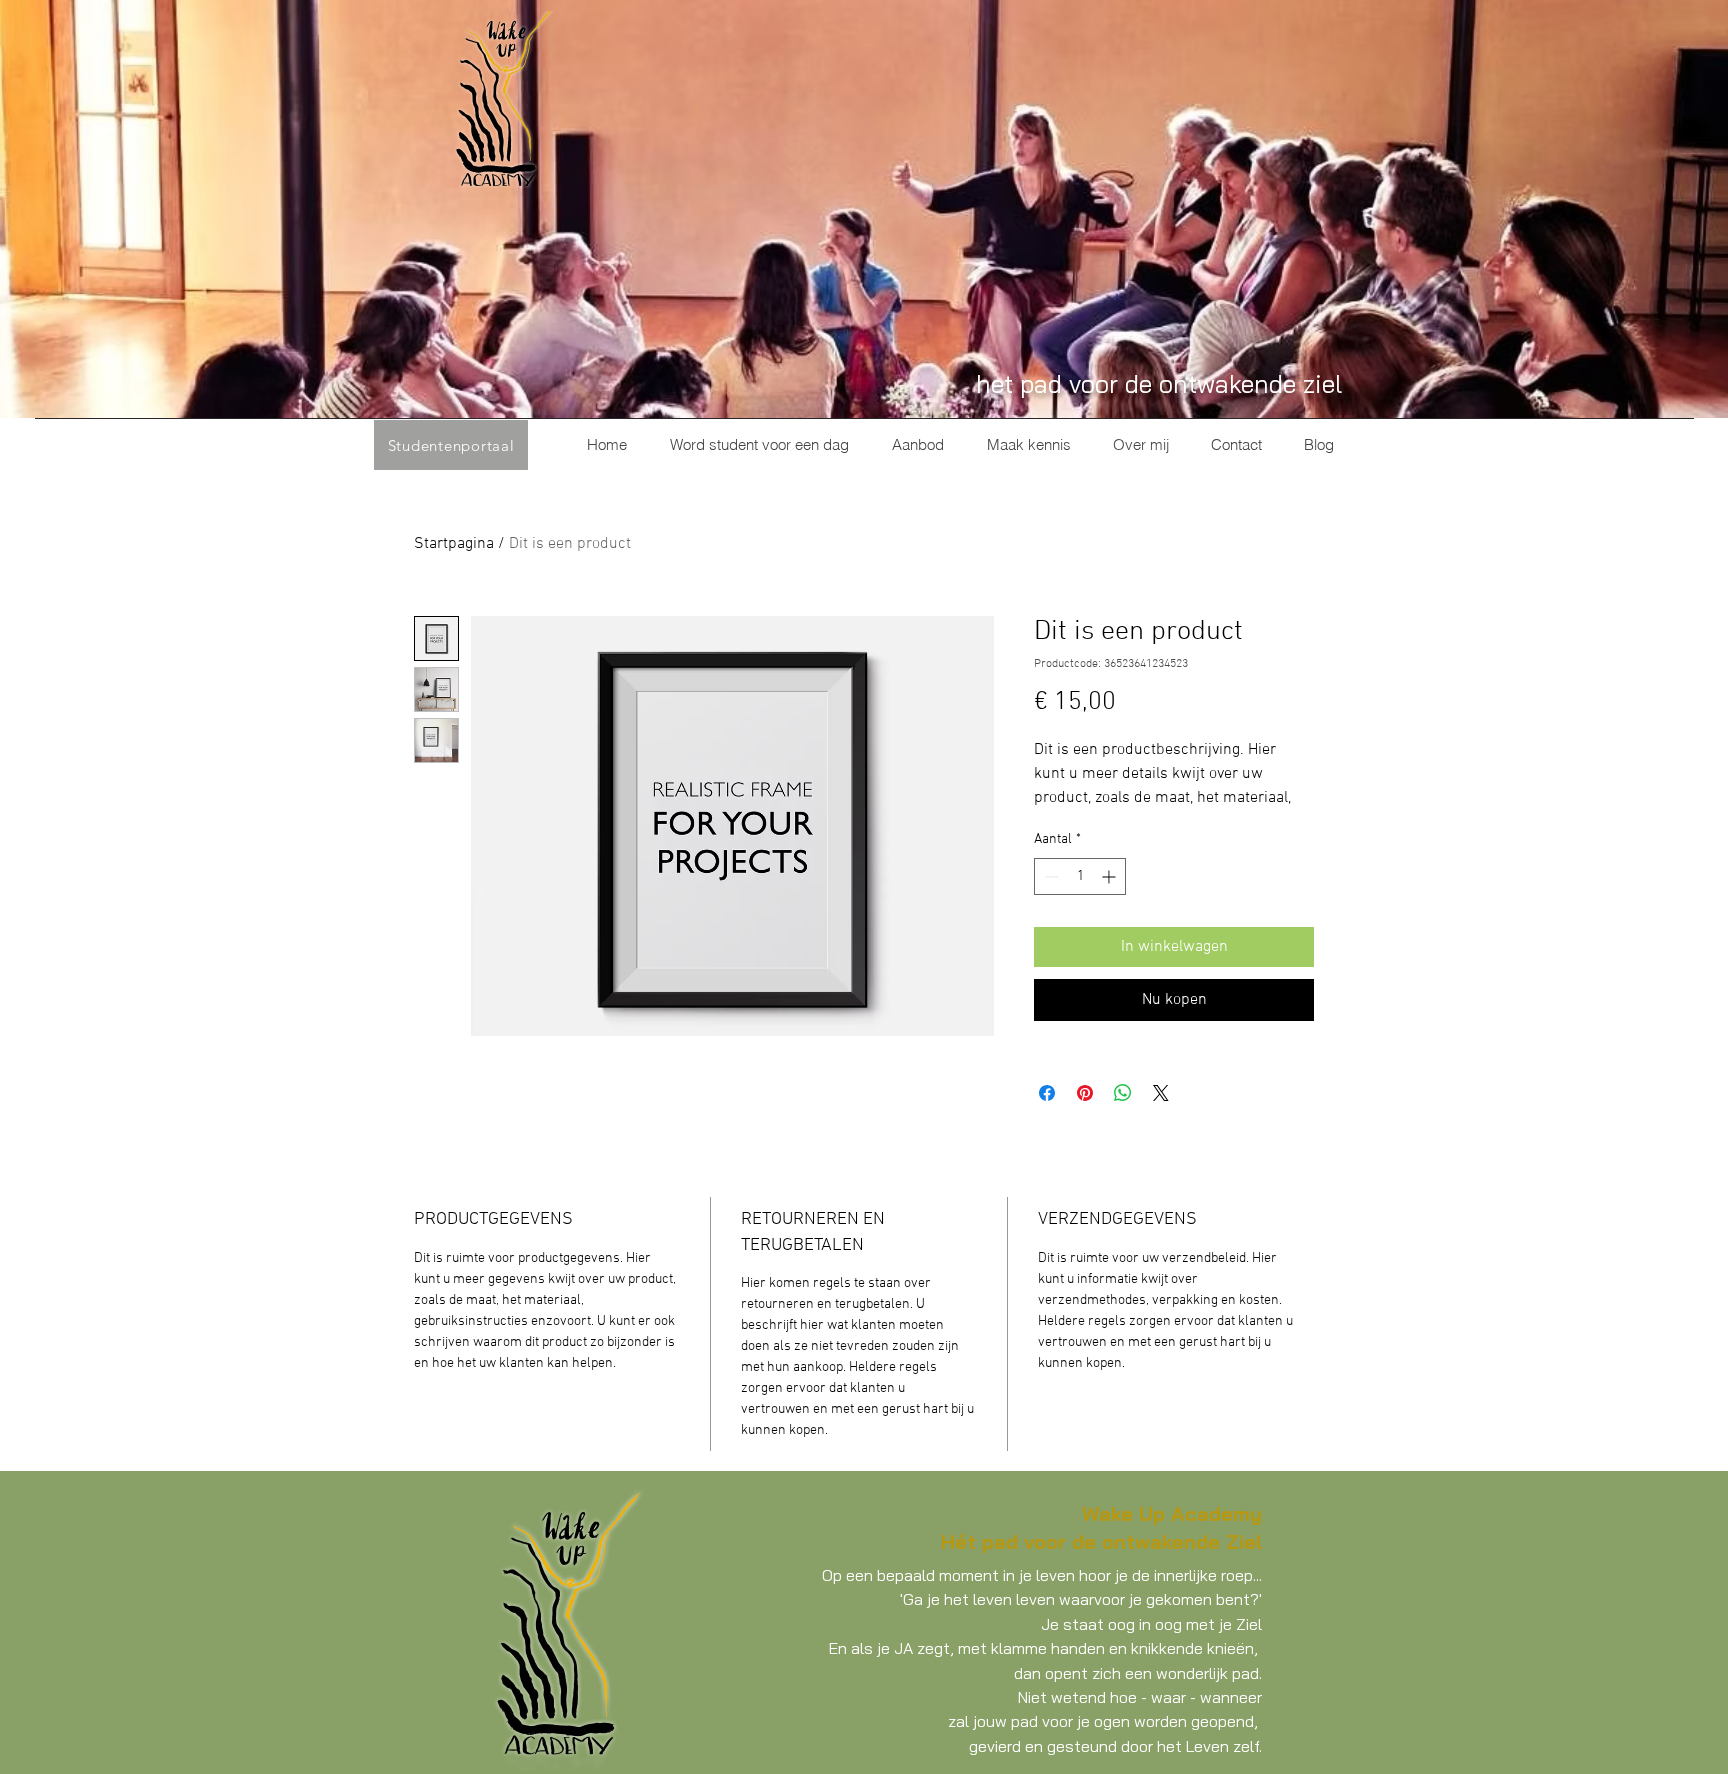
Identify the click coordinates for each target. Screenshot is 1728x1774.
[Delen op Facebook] (1047, 1093)
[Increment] (1110, 876)
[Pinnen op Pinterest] (1085, 1093)
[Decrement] (1049, 876)
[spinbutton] (1080, 876)
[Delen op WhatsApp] (1123, 1093)
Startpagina (454, 544)
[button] (917, 445)
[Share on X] (1161, 1093)
